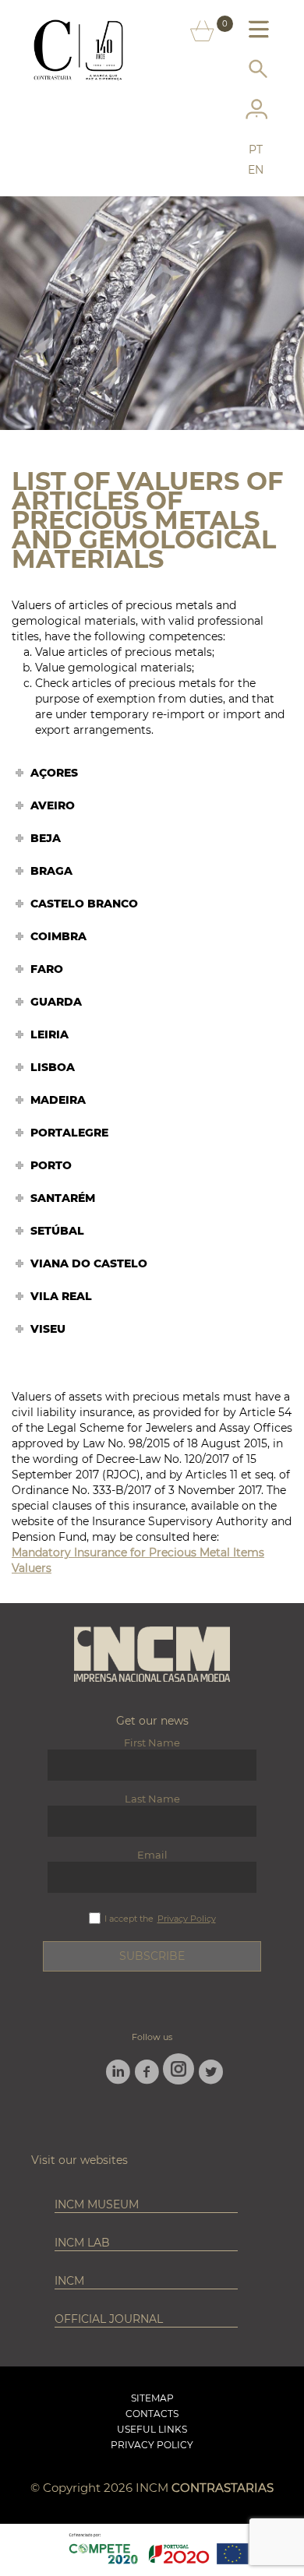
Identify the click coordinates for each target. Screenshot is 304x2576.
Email (152, 1855)
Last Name (152, 1799)
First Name (152, 1743)
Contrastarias (223, 2488)
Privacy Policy (187, 1919)
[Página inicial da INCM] (152, 1655)
